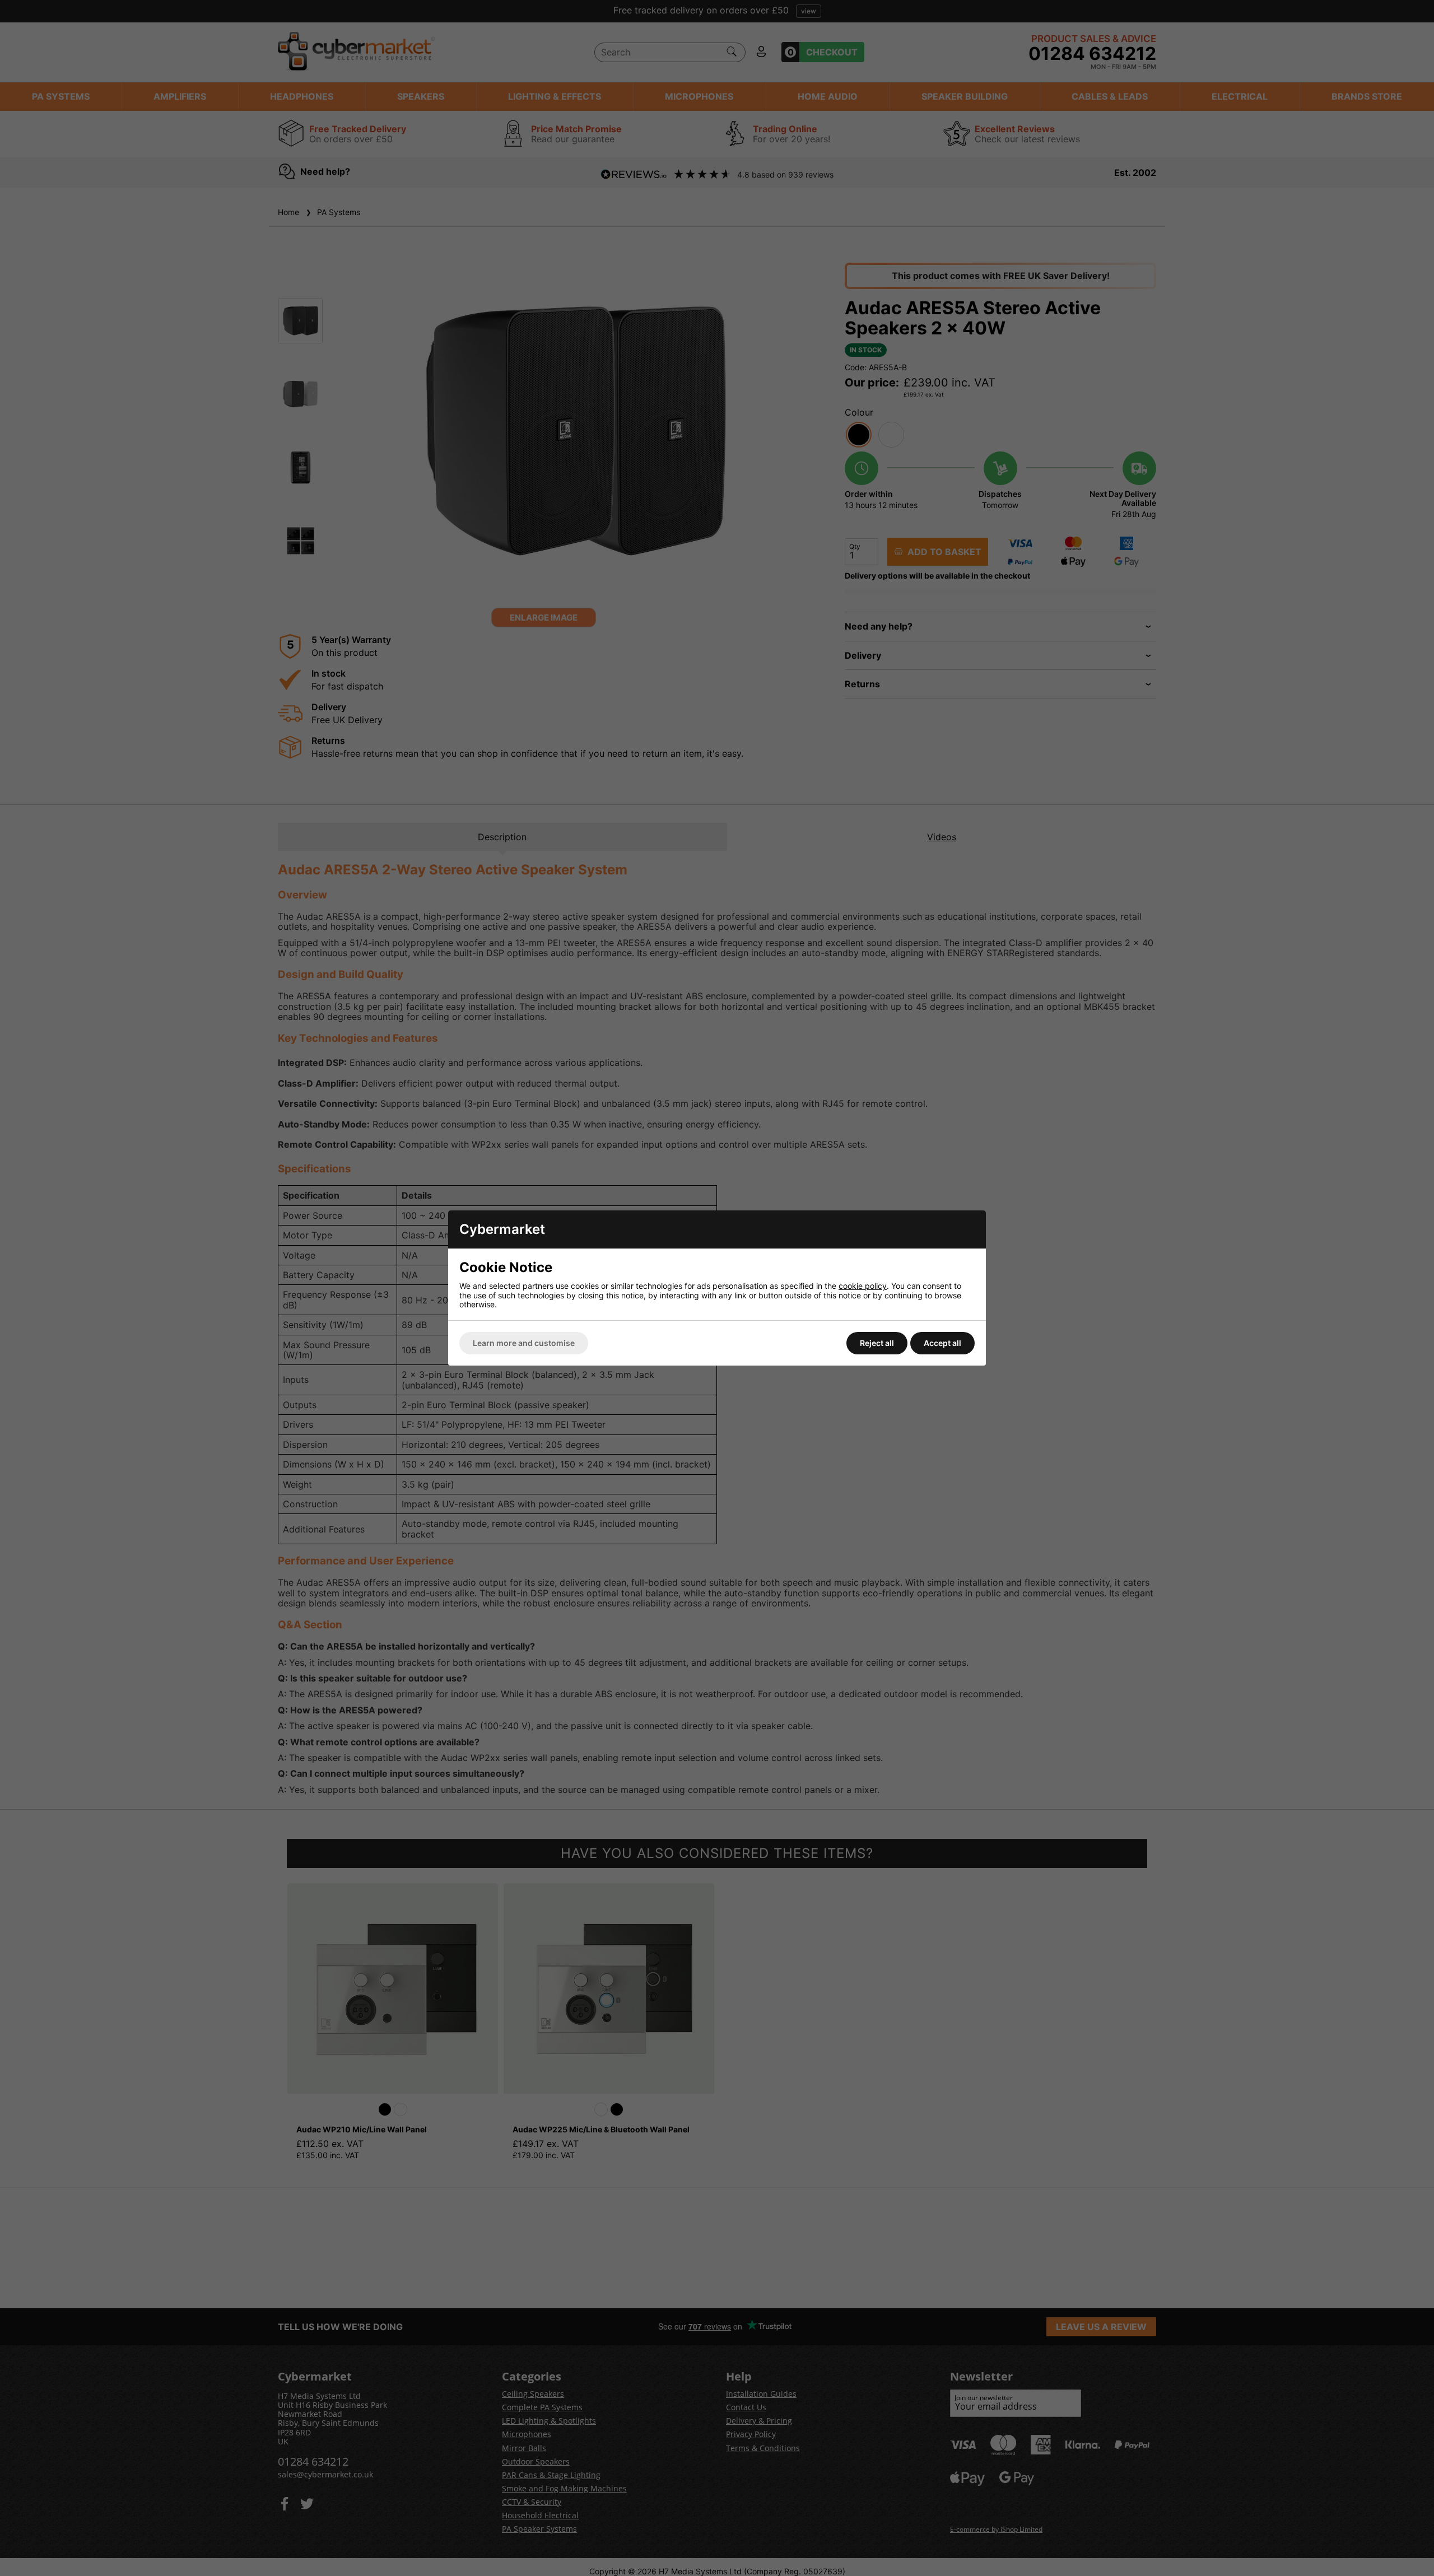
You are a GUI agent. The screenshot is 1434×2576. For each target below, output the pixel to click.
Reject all (877, 1343)
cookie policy (863, 1286)
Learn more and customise (524, 1343)
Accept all (942, 1343)
